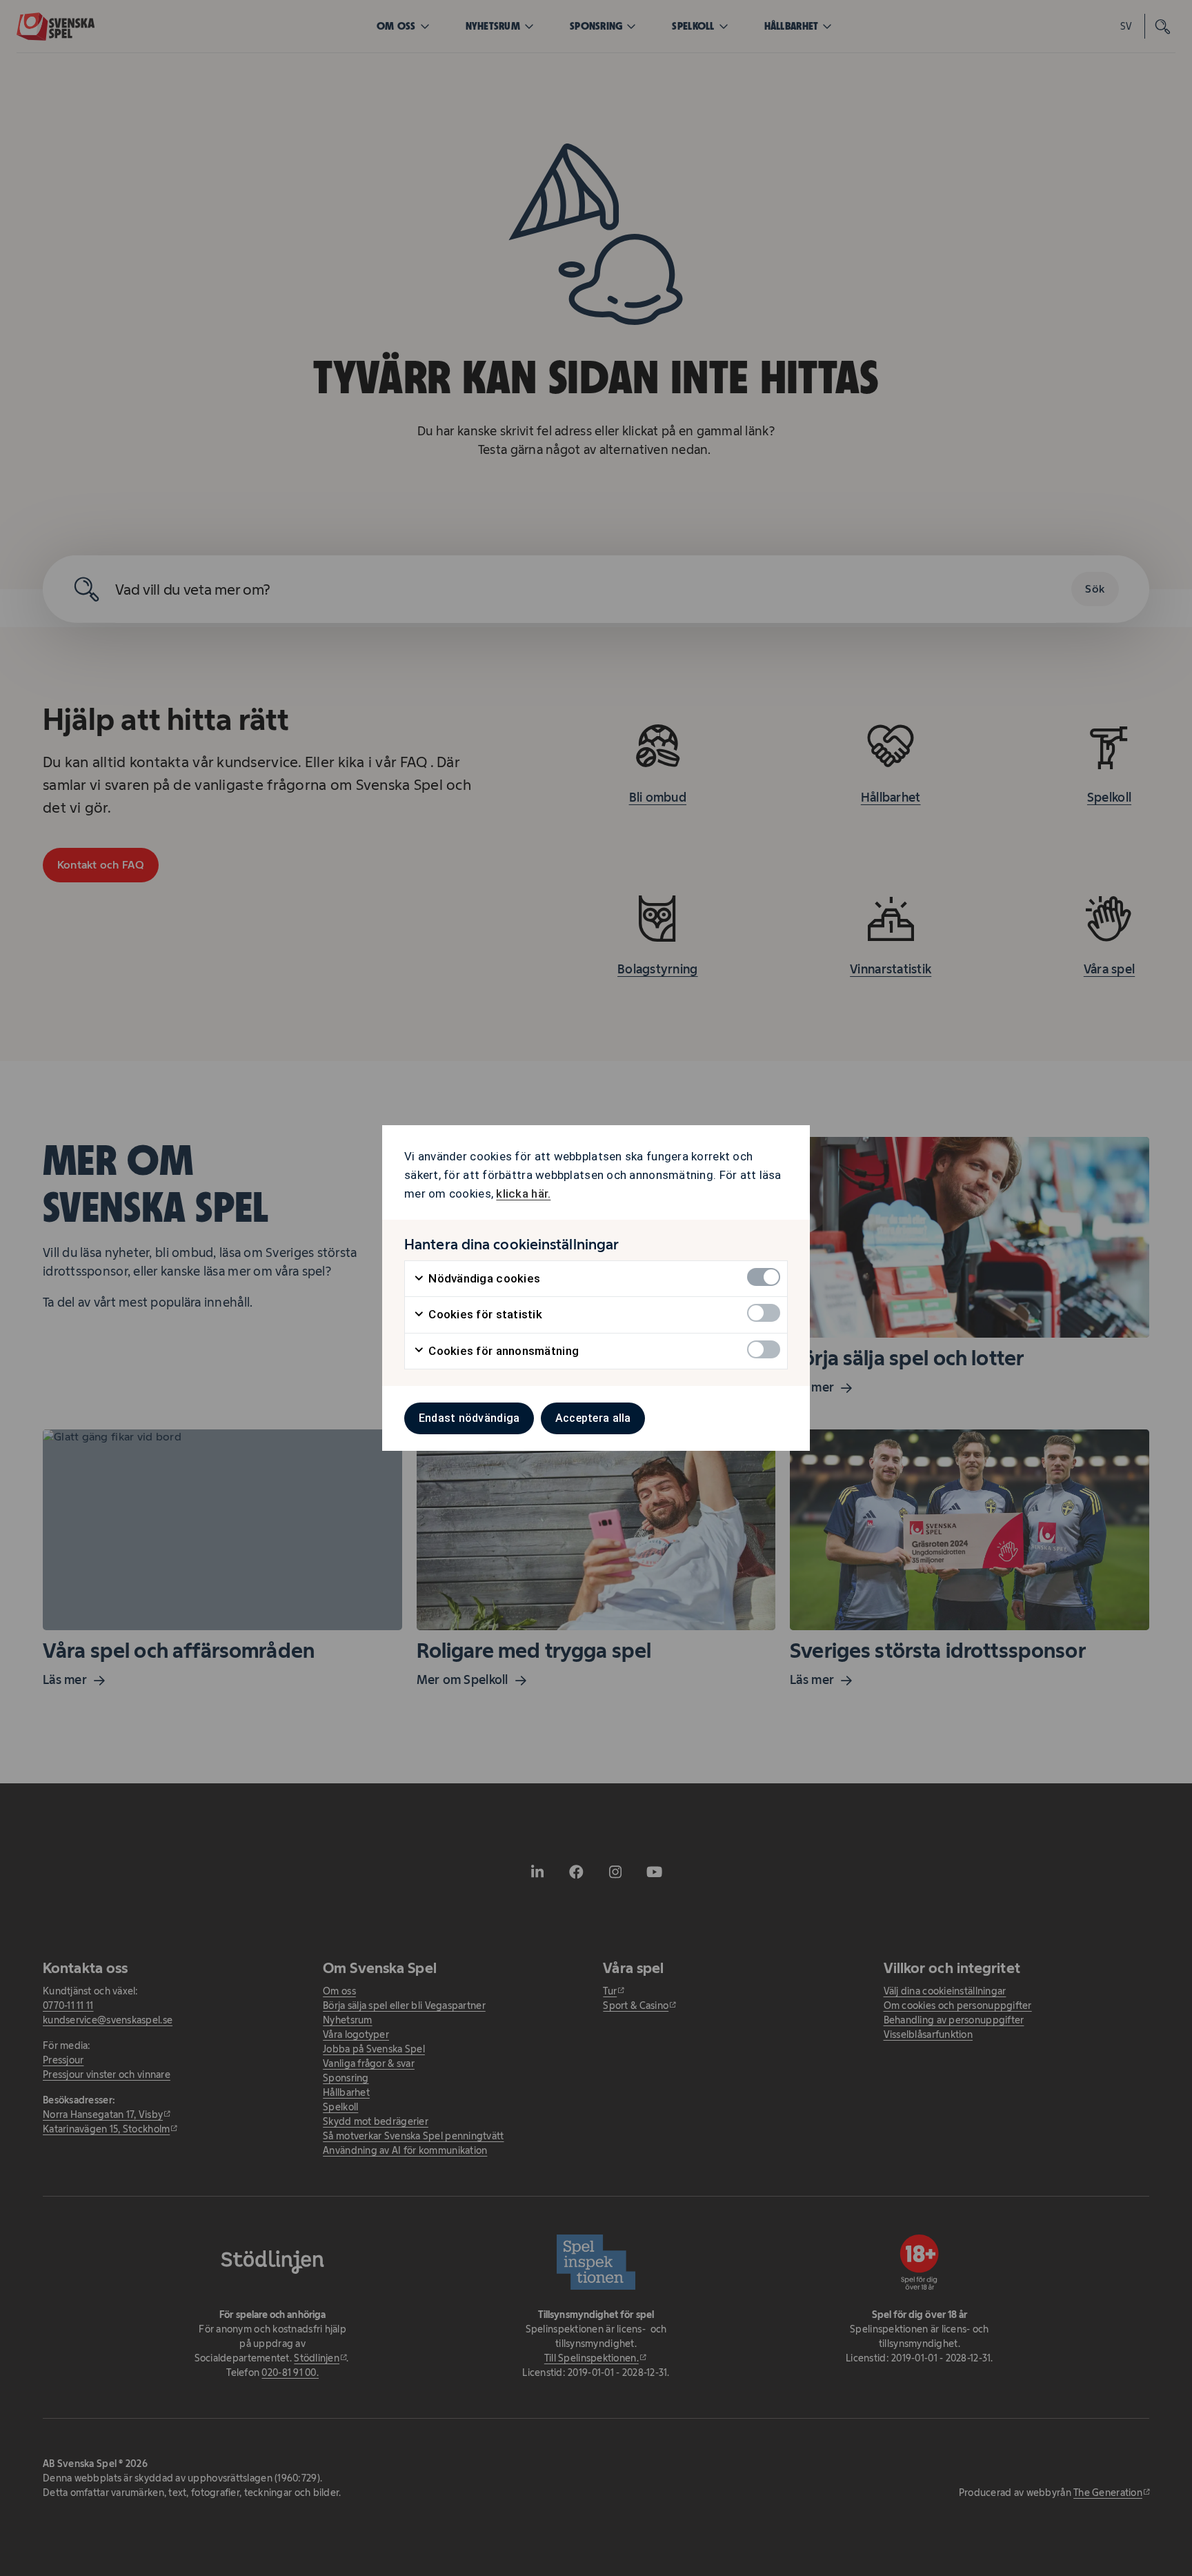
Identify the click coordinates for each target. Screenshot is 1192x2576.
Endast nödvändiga (469, 1418)
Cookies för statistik (484, 1314)
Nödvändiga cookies (483, 1278)
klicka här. (523, 1193)
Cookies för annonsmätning (502, 1351)
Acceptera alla (593, 1418)
